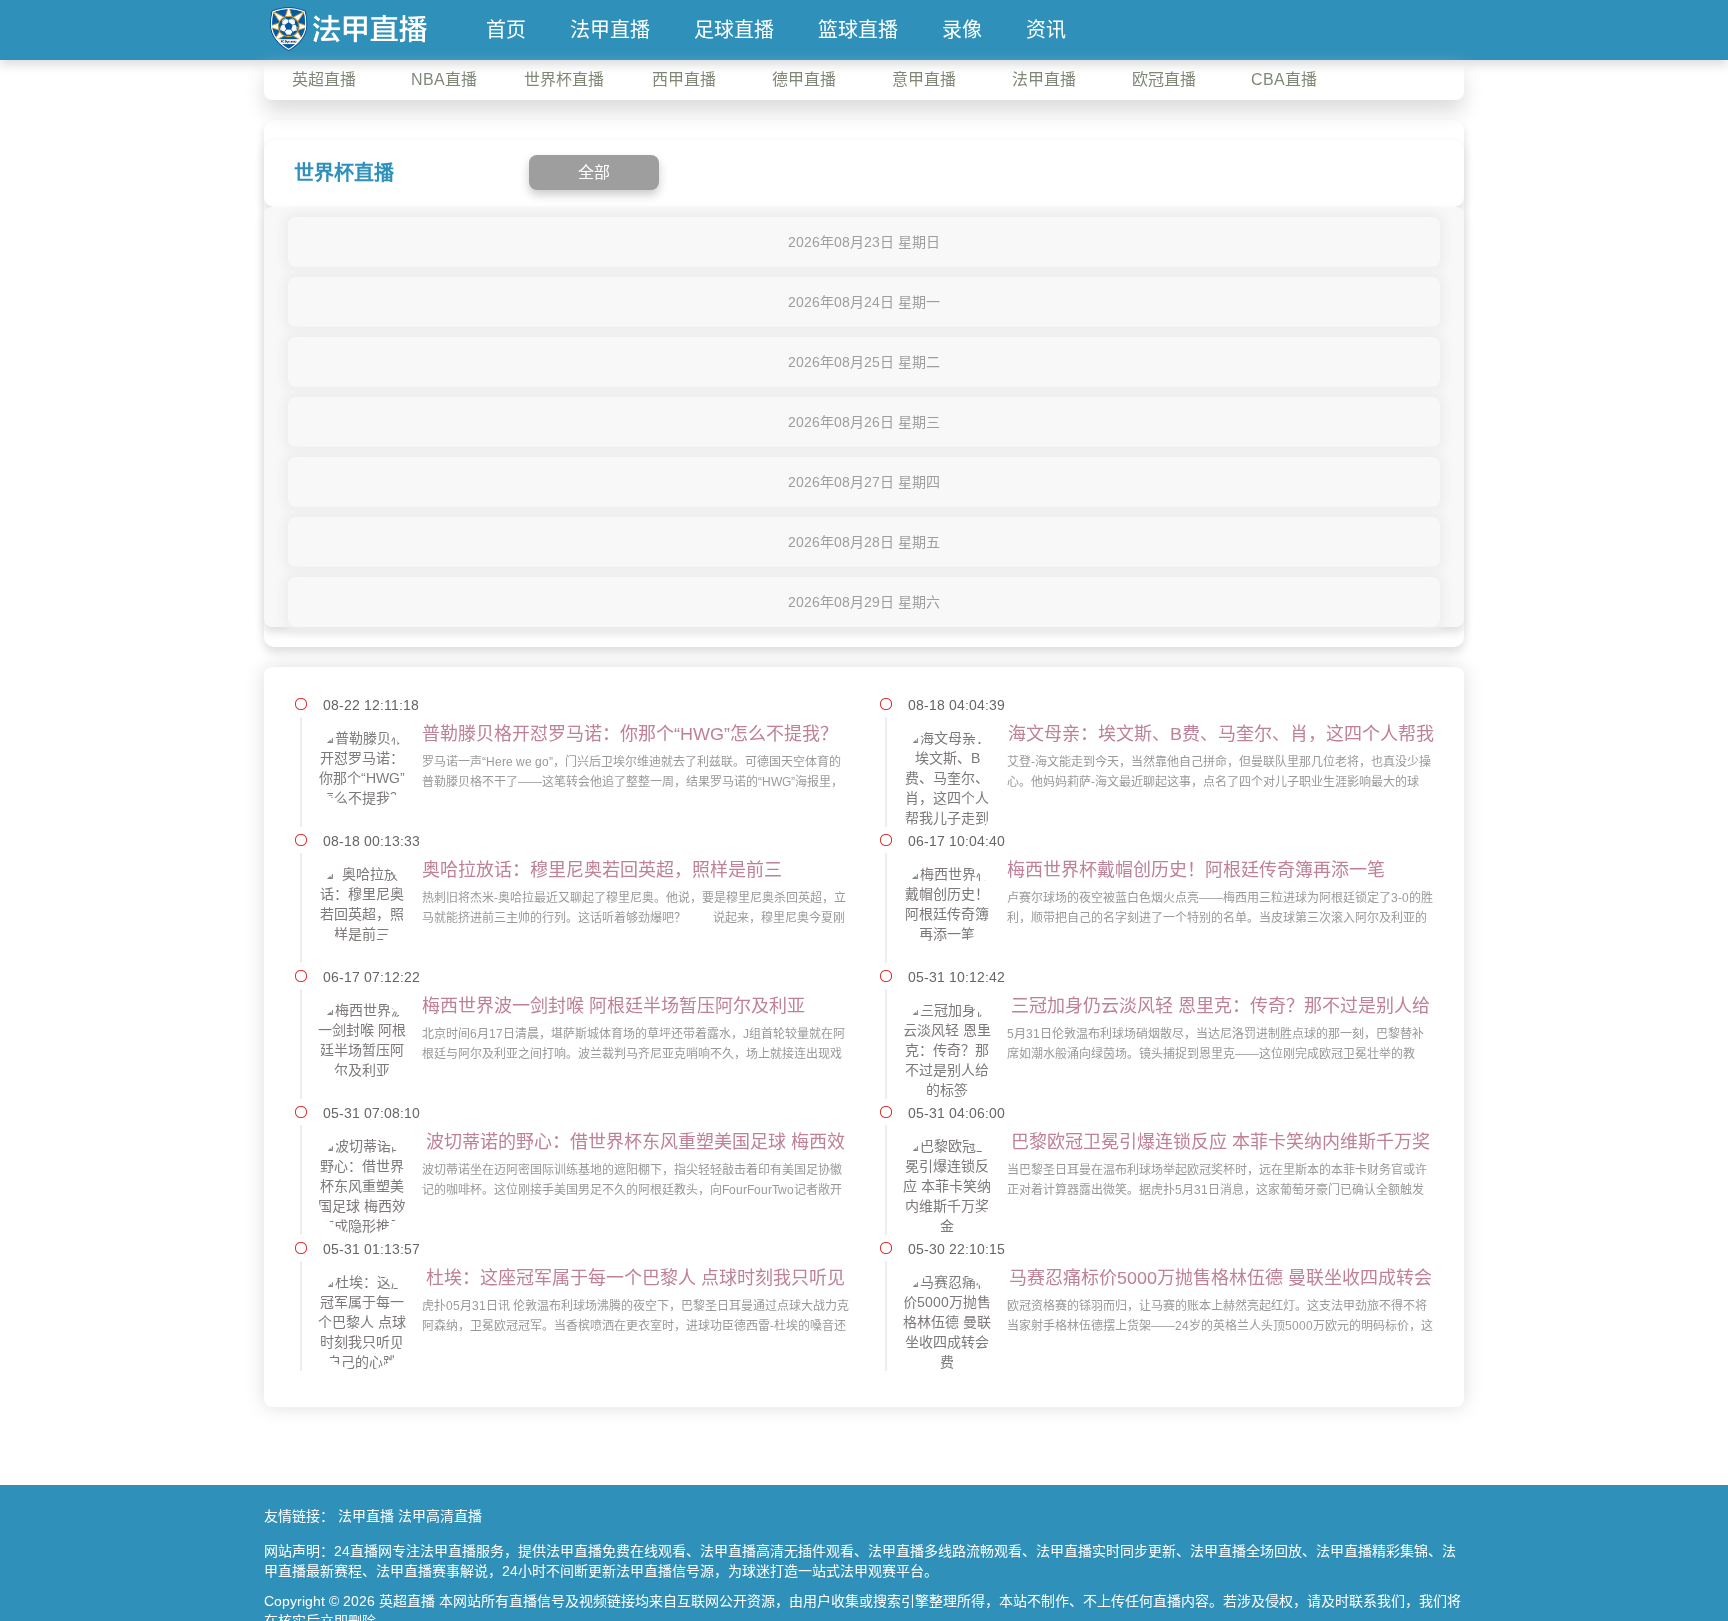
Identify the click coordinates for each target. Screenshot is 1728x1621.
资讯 (1046, 30)
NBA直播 (444, 79)
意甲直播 (924, 79)
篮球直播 (858, 30)
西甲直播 (684, 79)
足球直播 (734, 30)
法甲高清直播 (440, 1516)
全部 (594, 172)
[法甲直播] (347, 27)
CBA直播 (1284, 79)
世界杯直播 (564, 79)
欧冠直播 (1164, 79)
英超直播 (324, 79)
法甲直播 (610, 30)
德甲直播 (804, 79)
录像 (962, 30)
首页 (506, 30)
